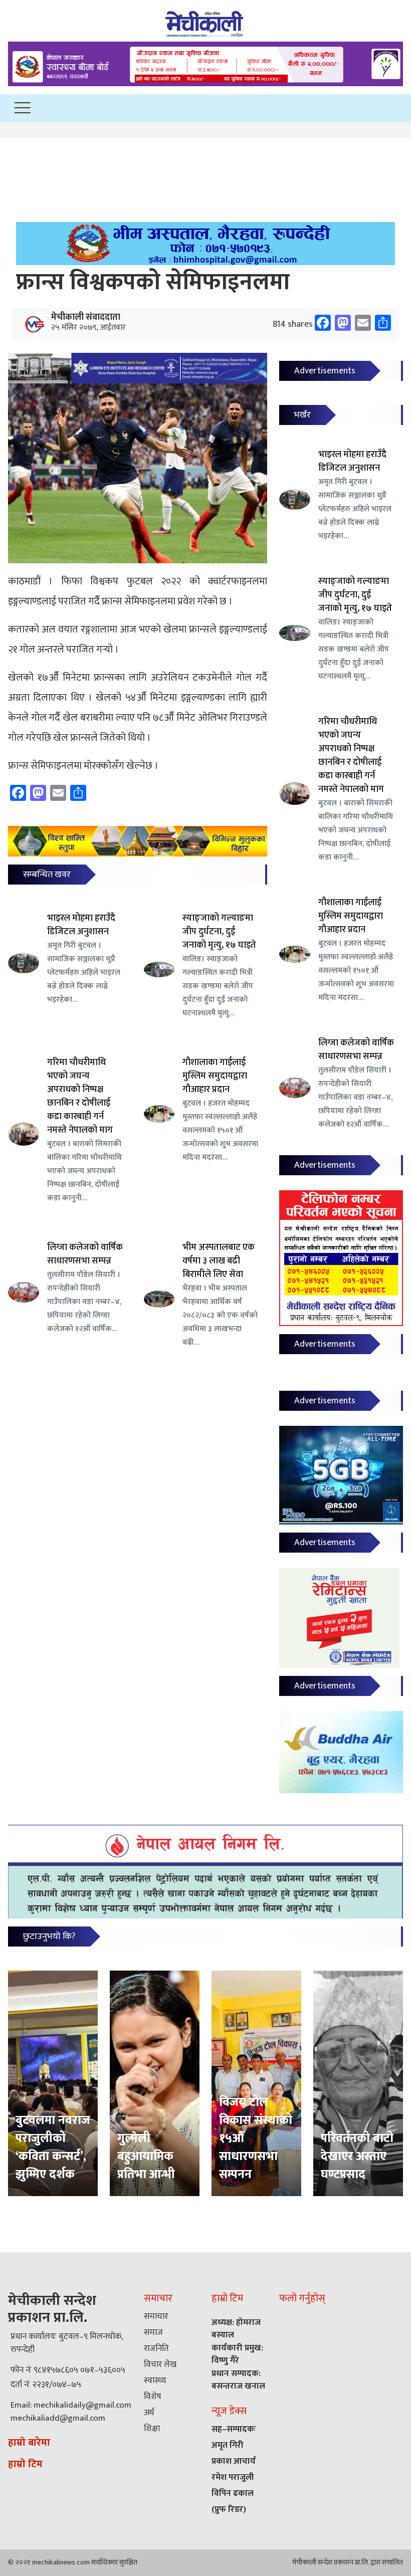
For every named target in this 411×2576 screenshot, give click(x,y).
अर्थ (149, 2413)
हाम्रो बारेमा (29, 2443)
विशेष (153, 2397)
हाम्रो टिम (25, 2464)
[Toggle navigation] (23, 108)
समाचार (156, 2316)
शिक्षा (152, 2429)
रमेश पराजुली (233, 2477)
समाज (153, 2332)
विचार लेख (160, 2365)
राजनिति (156, 2348)
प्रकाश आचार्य (234, 2461)
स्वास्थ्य (155, 2381)
